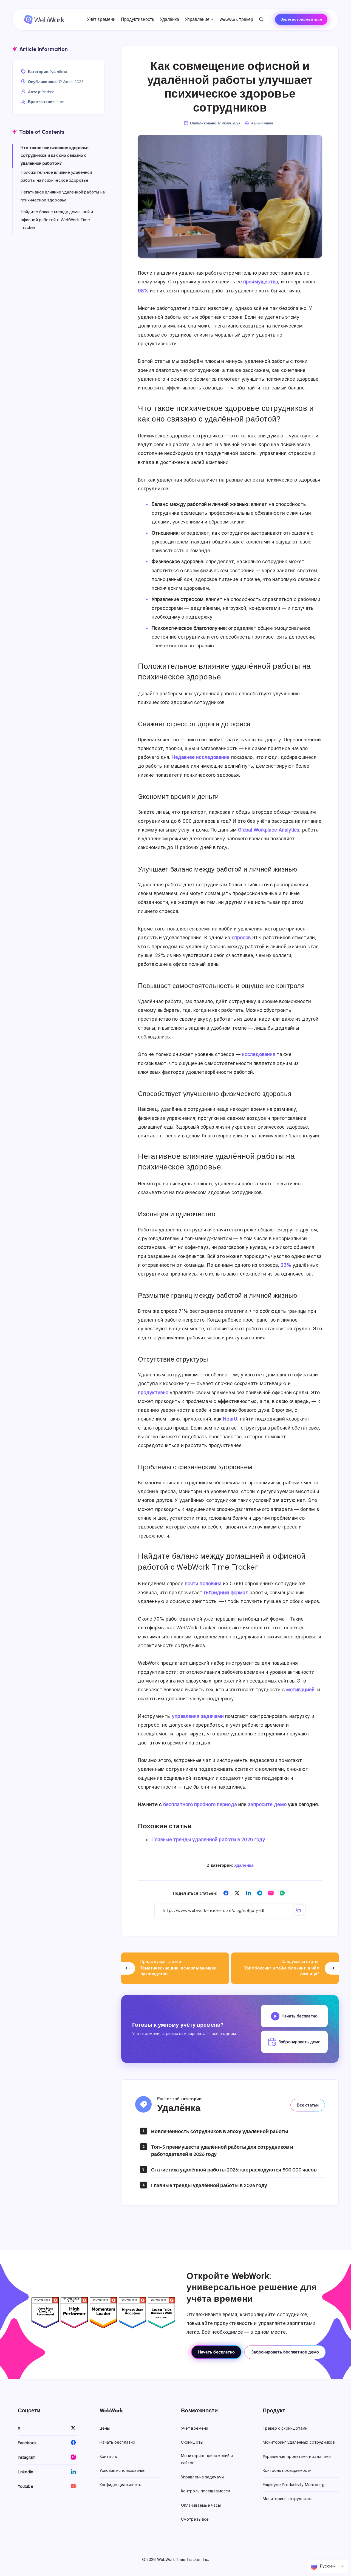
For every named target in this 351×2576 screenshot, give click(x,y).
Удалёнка (170, 19)
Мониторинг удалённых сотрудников (299, 2442)
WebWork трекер (236, 19)
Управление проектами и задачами (297, 2456)
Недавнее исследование (201, 757)
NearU (230, 1419)
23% (286, 1265)
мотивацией (300, 1690)
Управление (197, 19)
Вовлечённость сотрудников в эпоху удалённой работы (220, 2131)
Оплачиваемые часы (201, 2505)
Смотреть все (195, 2519)
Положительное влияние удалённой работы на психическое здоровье (56, 176)
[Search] (261, 19)
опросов (241, 938)
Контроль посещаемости (206, 2491)
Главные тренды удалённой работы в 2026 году (209, 1840)
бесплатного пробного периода (200, 1804)
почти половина (203, 1584)
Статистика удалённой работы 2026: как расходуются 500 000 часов (234, 2170)
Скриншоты (192, 2442)
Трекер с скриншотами (285, 2428)
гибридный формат (226, 1593)
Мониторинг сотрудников (288, 2499)
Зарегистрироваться (301, 19)
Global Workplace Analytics (269, 830)
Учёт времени (101, 19)
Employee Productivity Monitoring (294, 2484)
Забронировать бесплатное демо (285, 2352)
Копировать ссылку (299, 1910)
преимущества (261, 282)
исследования (259, 1054)
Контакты (109, 2456)
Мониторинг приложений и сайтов (207, 2459)
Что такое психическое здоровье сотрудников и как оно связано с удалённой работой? (55, 155)
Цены (105, 2428)
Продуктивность (138, 19)
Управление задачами (202, 2477)
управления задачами (198, 1716)
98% (143, 291)
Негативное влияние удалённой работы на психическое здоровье (63, 196)
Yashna (48, 92)
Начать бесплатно (216, 2352)
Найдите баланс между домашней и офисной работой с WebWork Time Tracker (57, 220)
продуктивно (153, 1393)
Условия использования (123, 2470)
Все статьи (308, 2105)
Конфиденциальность (121, 2484)
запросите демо (267, 1804)
